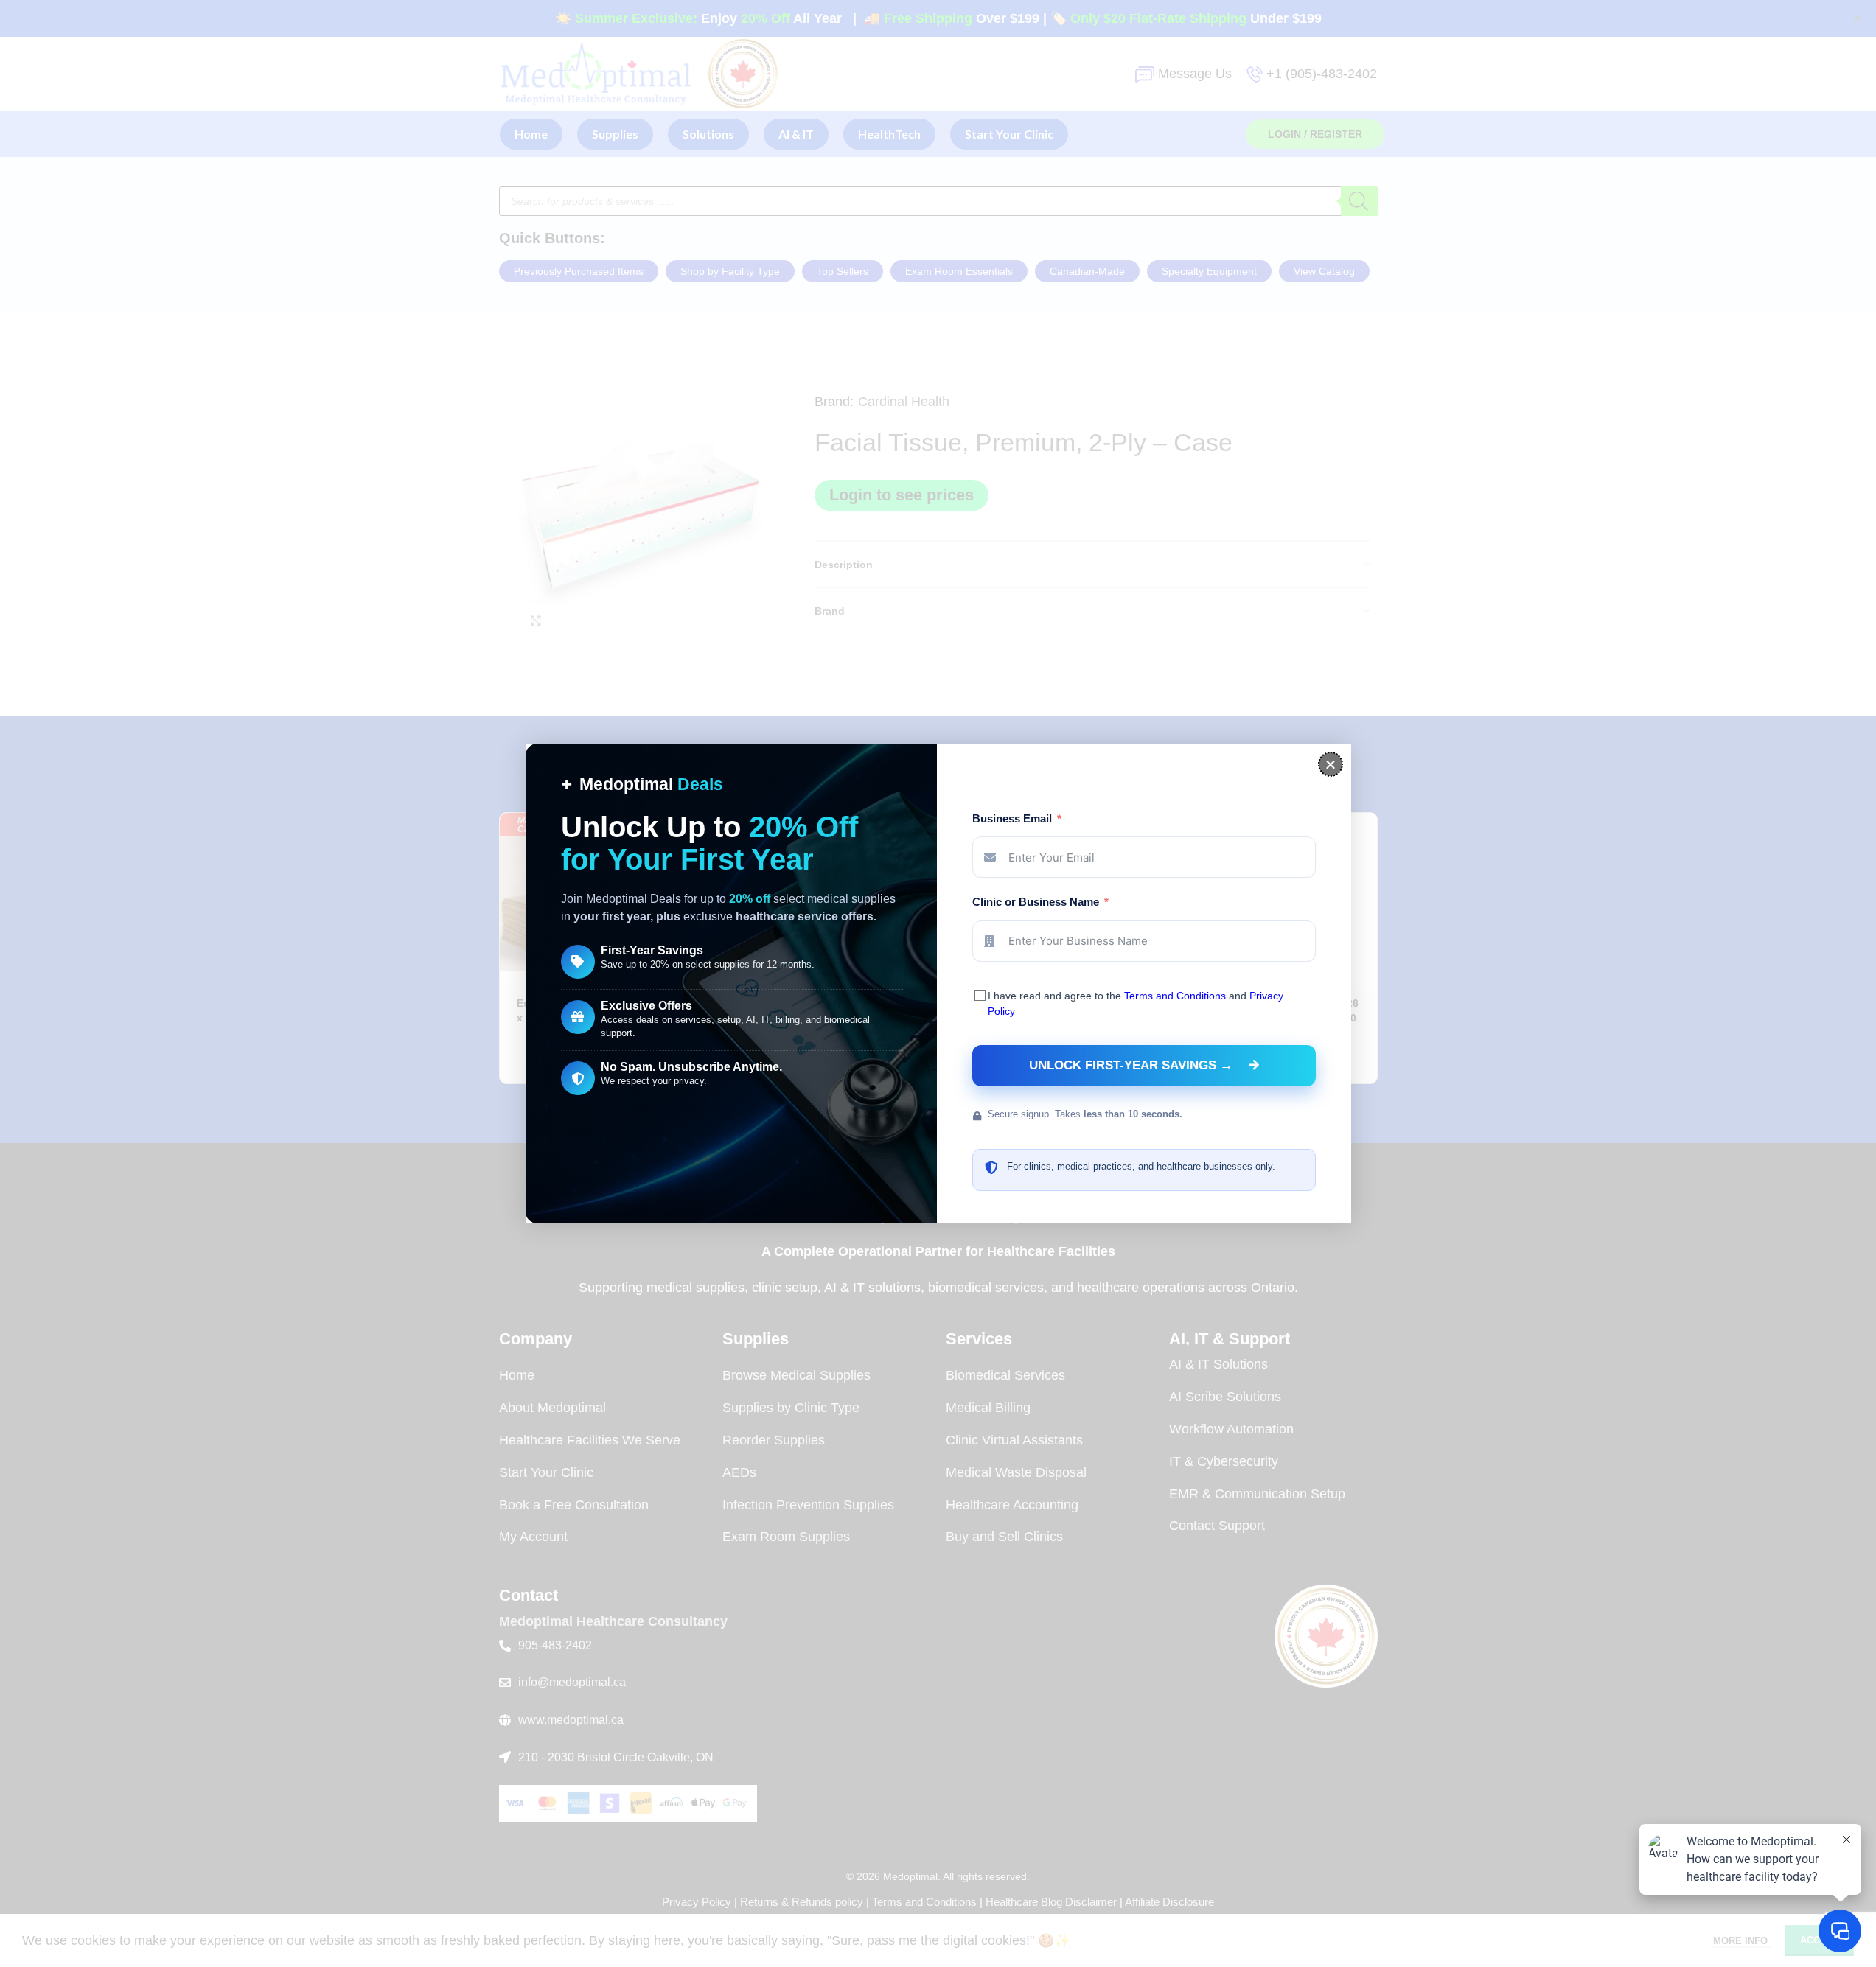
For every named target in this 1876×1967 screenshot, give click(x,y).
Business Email (1012, 818)
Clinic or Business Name (1036, 902)
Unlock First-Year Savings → (1131, 1065)
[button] (1331, 764)
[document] (938, 983)
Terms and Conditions (1175, 996)
